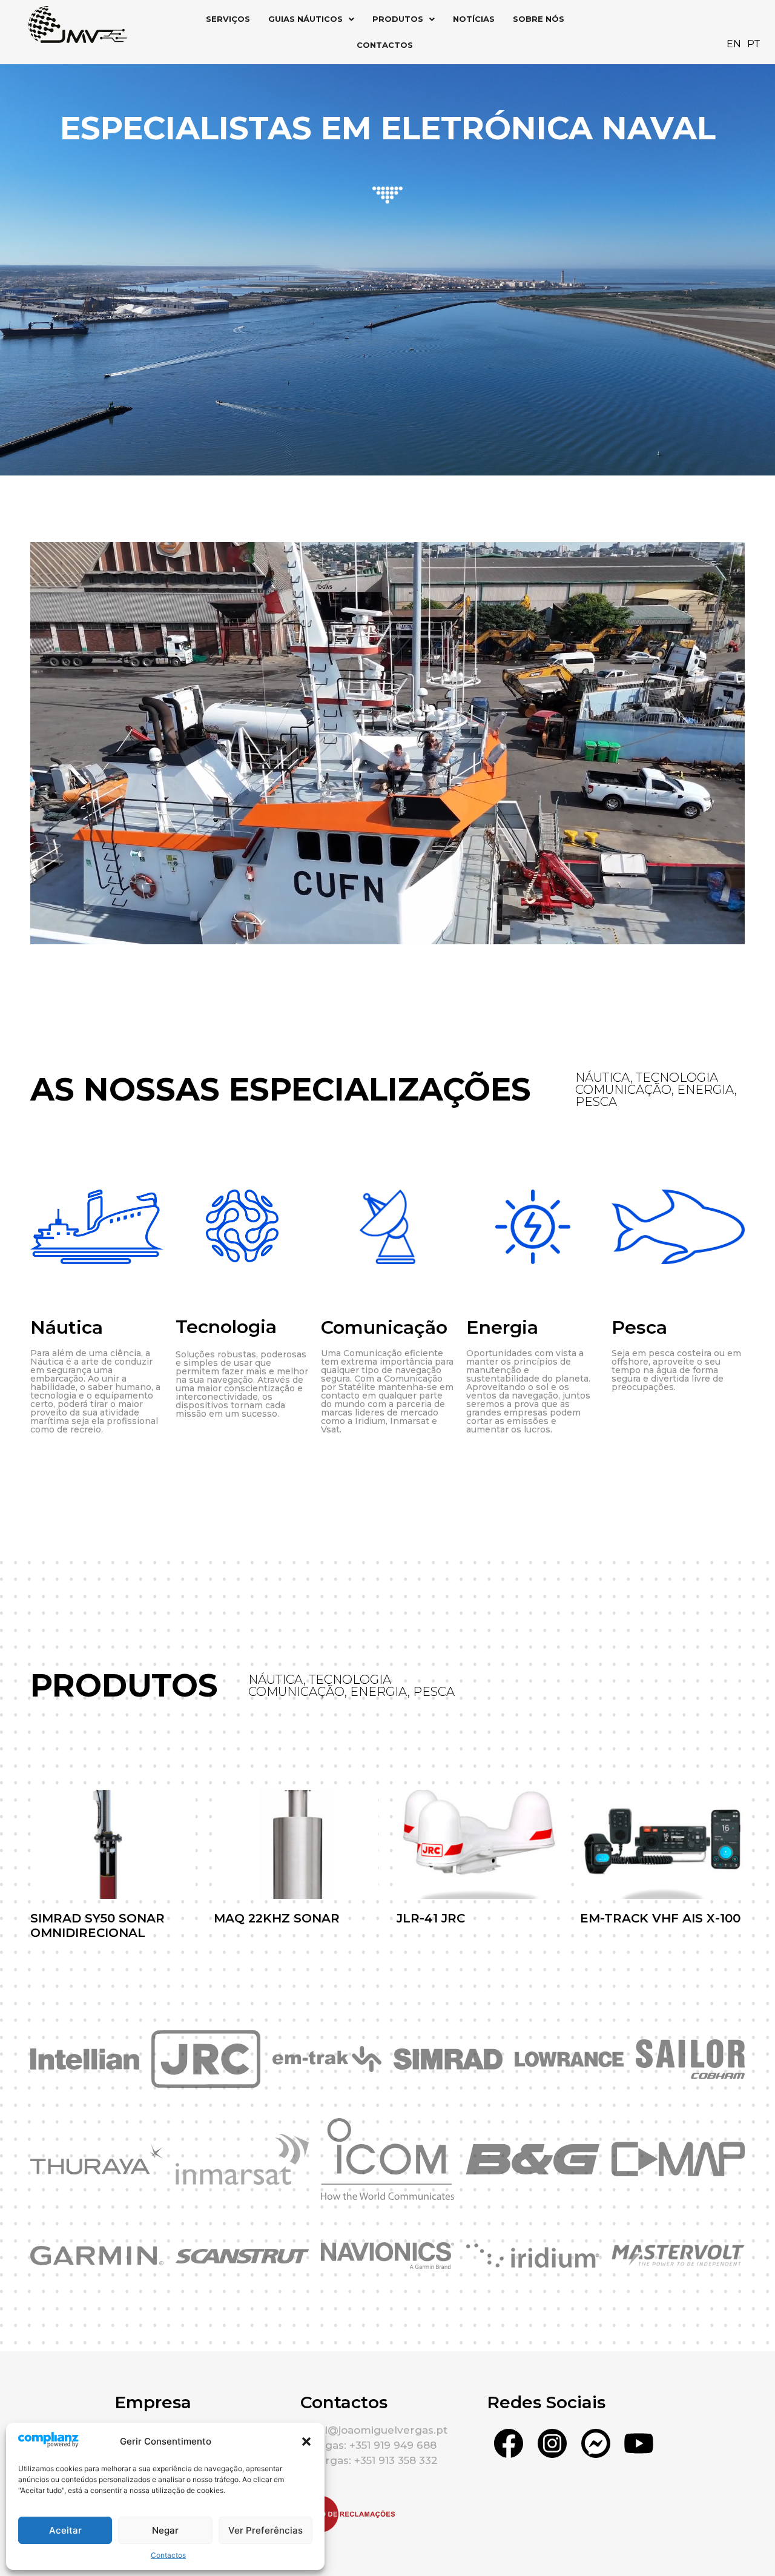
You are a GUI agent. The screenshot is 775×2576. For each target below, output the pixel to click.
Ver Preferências (265, 2530)
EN (734, 44)
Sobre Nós (539, 19)
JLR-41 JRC (431, 1918)
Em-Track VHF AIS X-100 (660, 1918)
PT (754, 44)
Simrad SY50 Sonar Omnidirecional (97, 1925)
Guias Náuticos (305, 19)
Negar (165, 2530)
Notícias (474, 19)
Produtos (398, 19)
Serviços (228, 19)
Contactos (168, 2555)
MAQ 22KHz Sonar (277, 1918)
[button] (306, 2442)
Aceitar (65, 2530)
